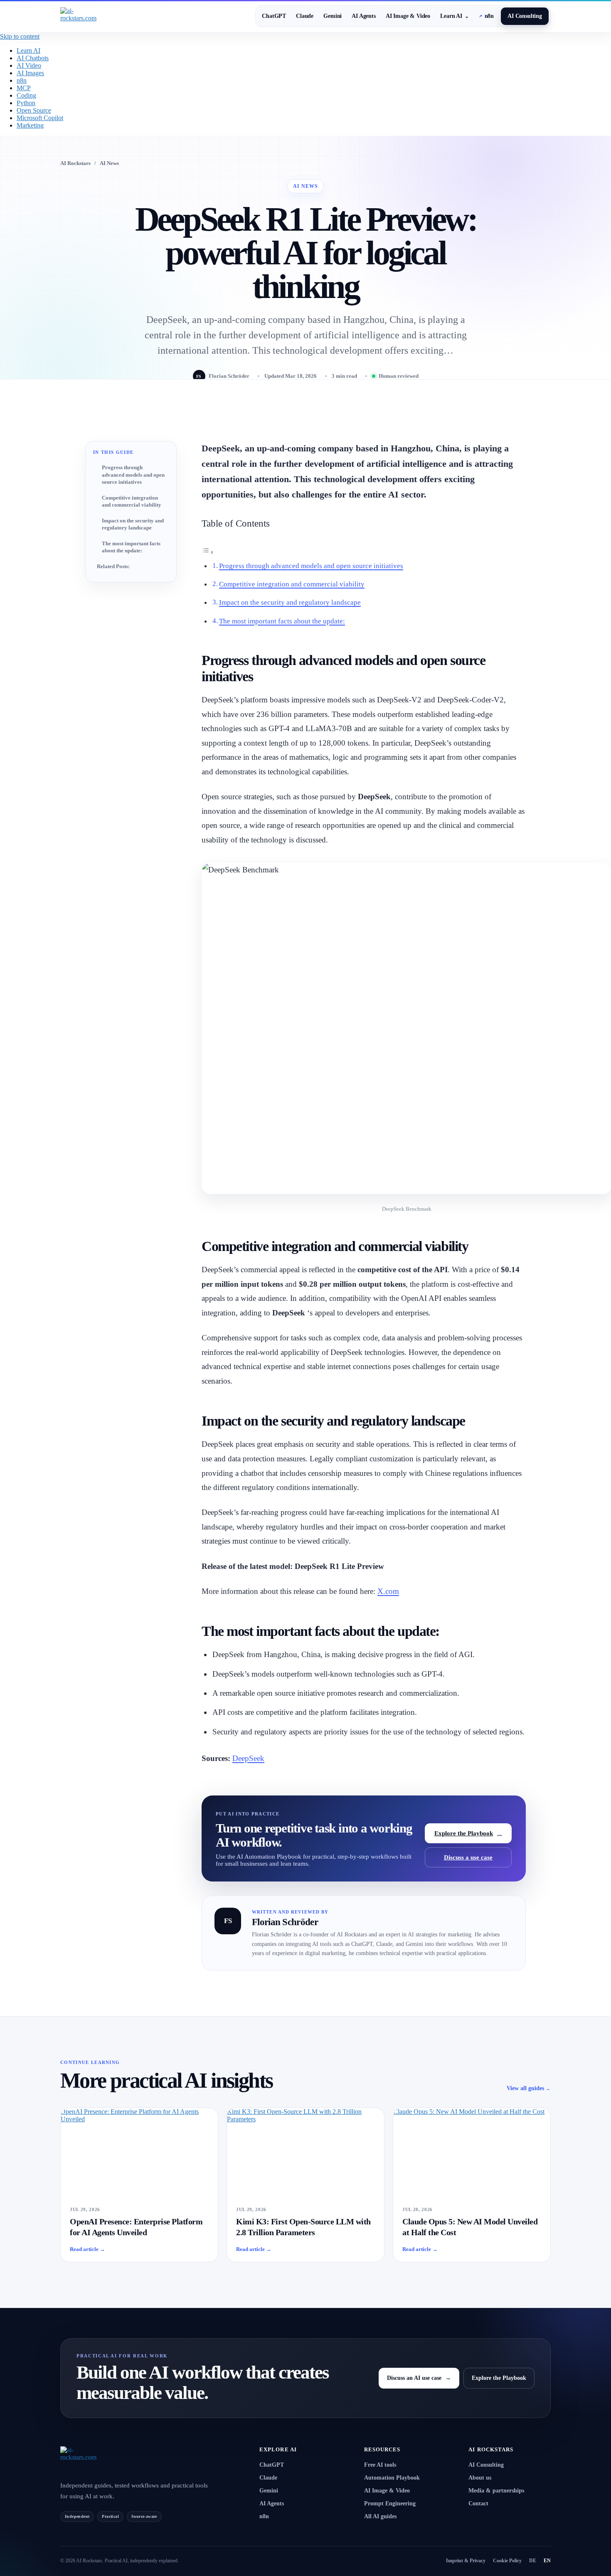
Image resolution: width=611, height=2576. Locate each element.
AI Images (30, 73)
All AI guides (380, 2516)
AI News (109, 163)
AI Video (29, 65)
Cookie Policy (507, 2561)
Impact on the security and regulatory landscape (133, 524)
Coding (26, 95)
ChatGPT (274, 16)
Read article (87, 2249)
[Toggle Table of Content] (208, 552)
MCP (24, 88)
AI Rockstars (75, 163)
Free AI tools (380, 2465)
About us (480, 2478)
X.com (388, 1591)
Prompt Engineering (390, 2503)
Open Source (34, 110)
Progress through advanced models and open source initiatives (133, 475)
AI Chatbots (33, 58)
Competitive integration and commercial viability (132, 501)
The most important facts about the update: (131, 547)
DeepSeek (248, 1758)
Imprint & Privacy (466, 2561)
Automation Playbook (392, 2478)
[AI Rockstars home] (100, 2459)
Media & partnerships (496, 2491)
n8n (486, 16)
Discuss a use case (468, 1857)
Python (26, 103)
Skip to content (20, 36)
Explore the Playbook (468, 1833)
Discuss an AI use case (419, 2378)
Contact (478, 2503)
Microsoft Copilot (40, 118)
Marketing (30, 125)
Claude (305, 16)
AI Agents (364, 16)
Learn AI (455, 16)
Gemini (333, 16)
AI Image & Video (408, 16)
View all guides (529, 2088)
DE (533, 2561)
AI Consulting (525, 16)
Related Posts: (113, 566)
